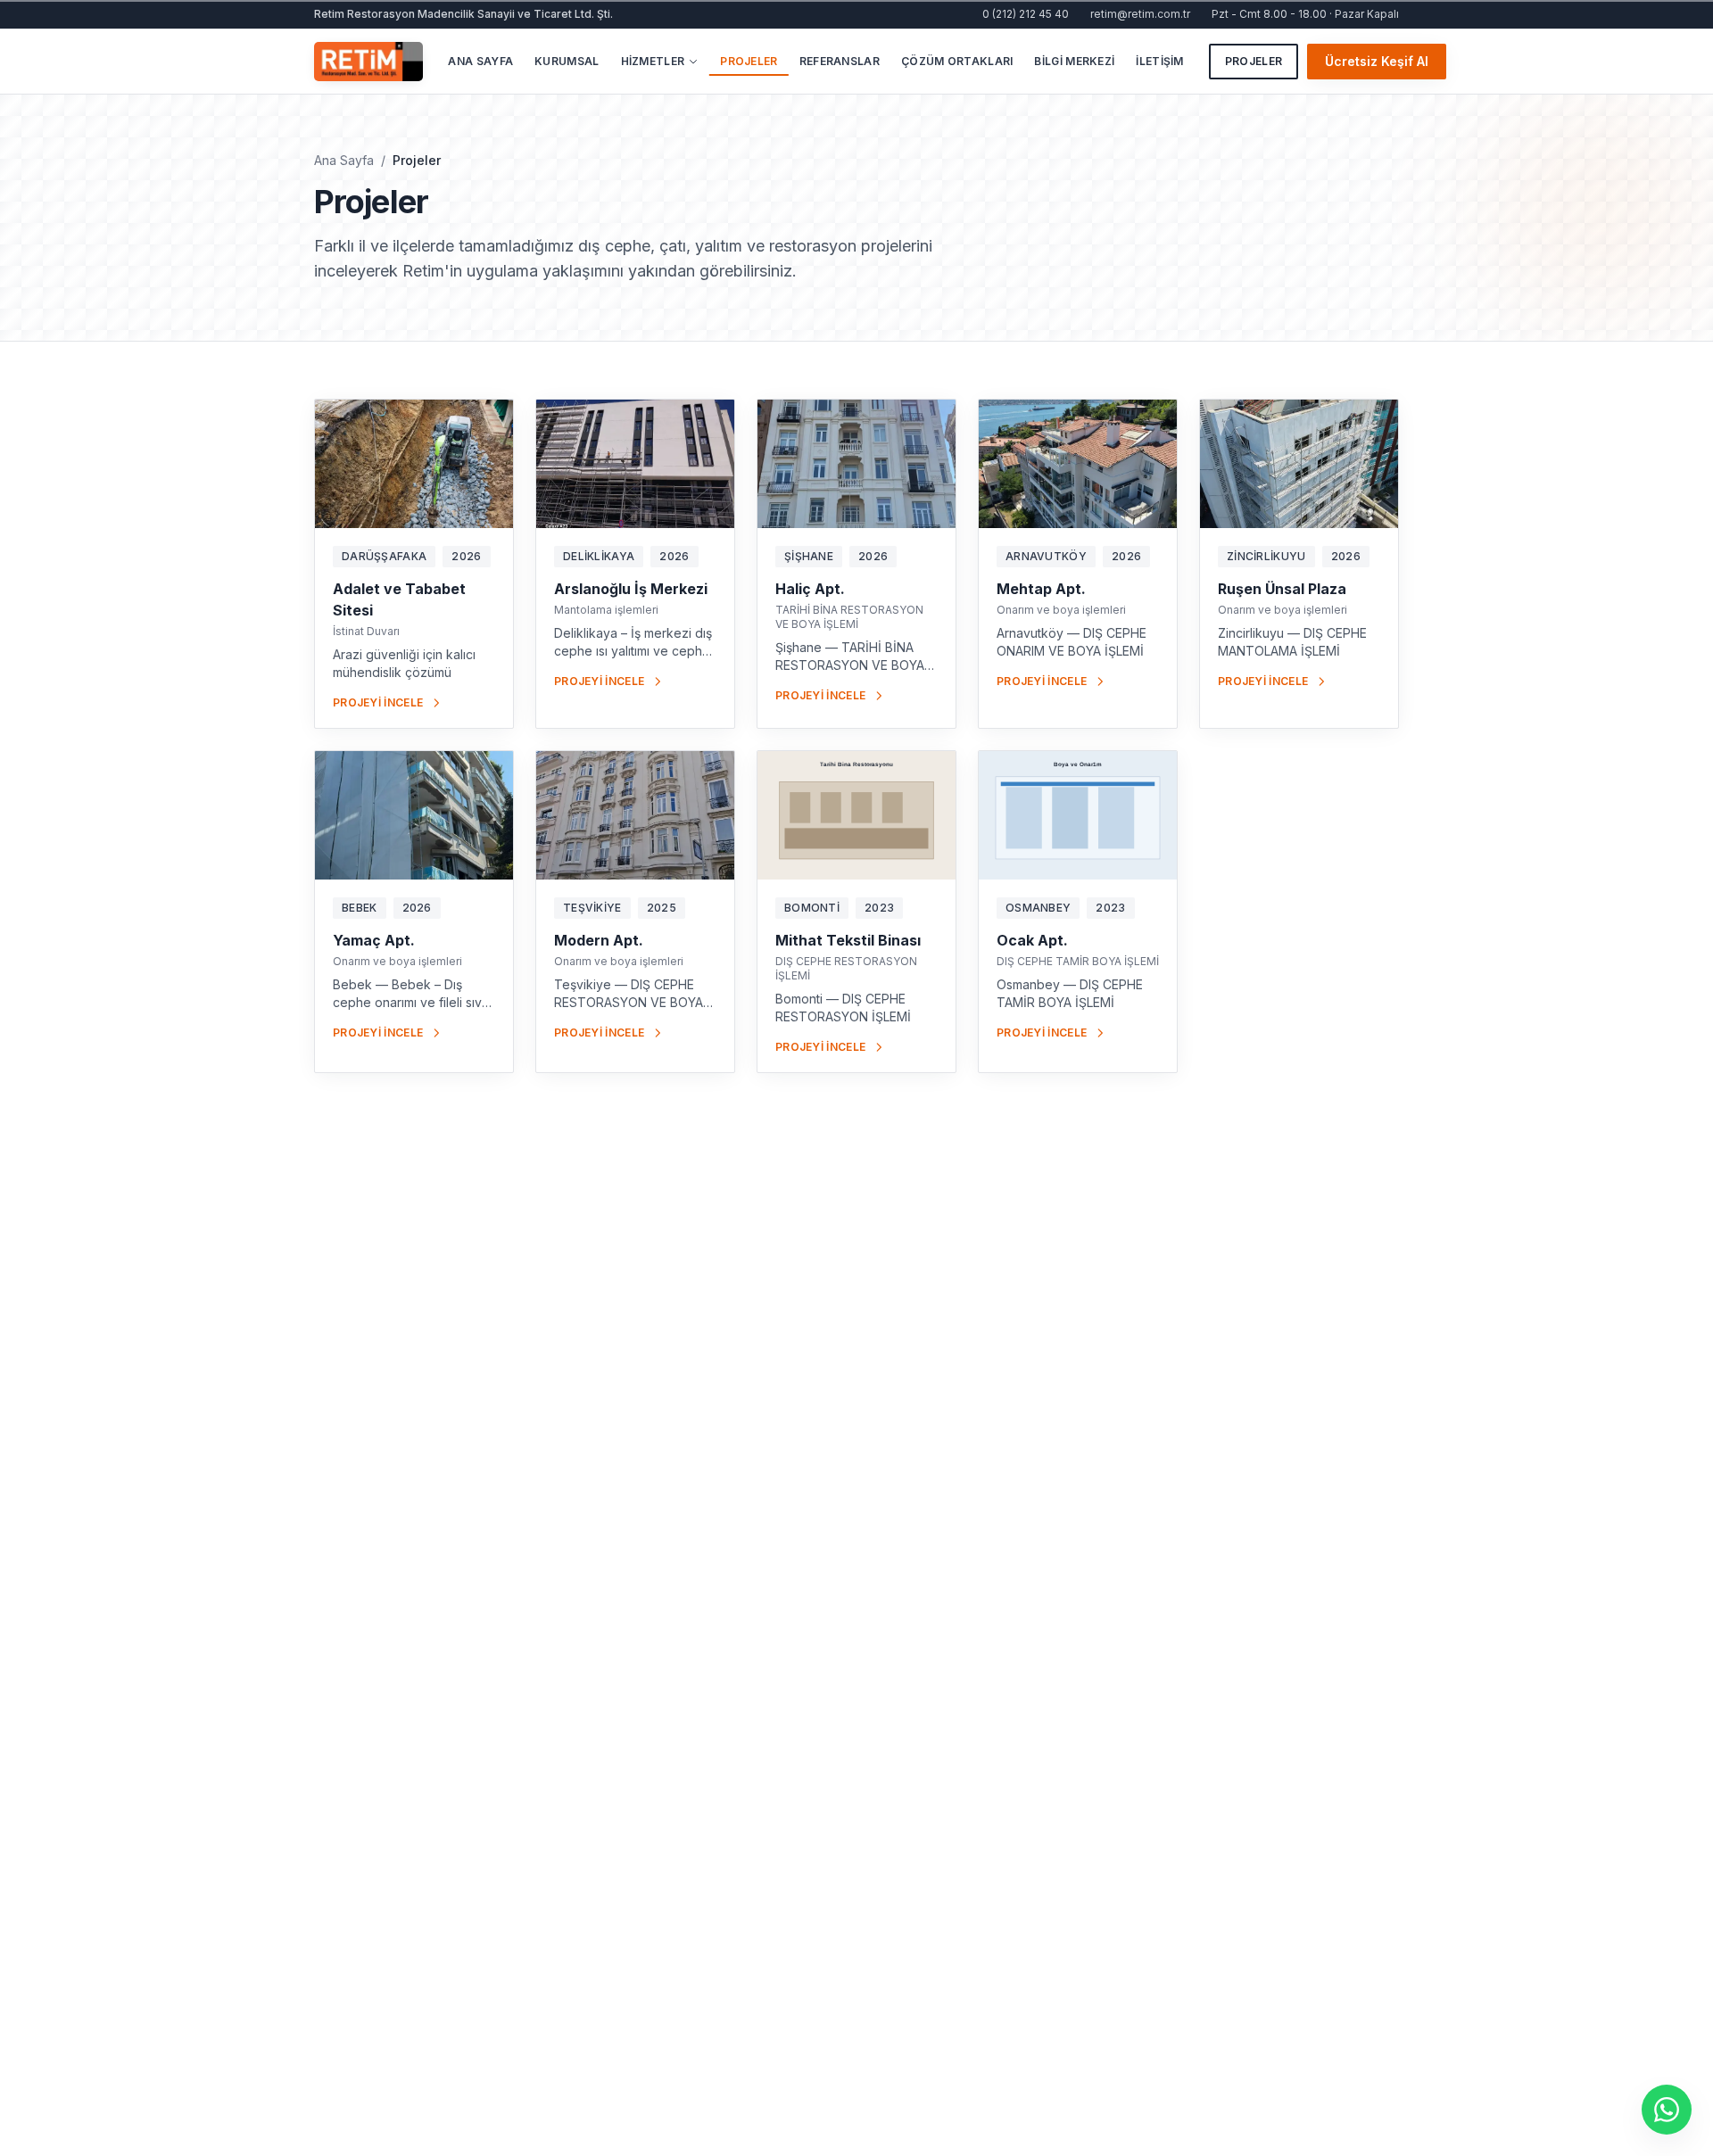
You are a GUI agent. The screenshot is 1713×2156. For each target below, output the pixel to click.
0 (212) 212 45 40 (1026, 14)
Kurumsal (567, 61)
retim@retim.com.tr (1140, 14)
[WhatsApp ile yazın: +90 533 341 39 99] (1667, 2110)
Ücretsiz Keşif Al (1377, 61)
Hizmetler (653, 61)
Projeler (749, 61)
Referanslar (840, 61)
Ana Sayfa (480, 61)
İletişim (1159, 61)
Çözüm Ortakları (957, 61)
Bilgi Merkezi (1074, 61)
